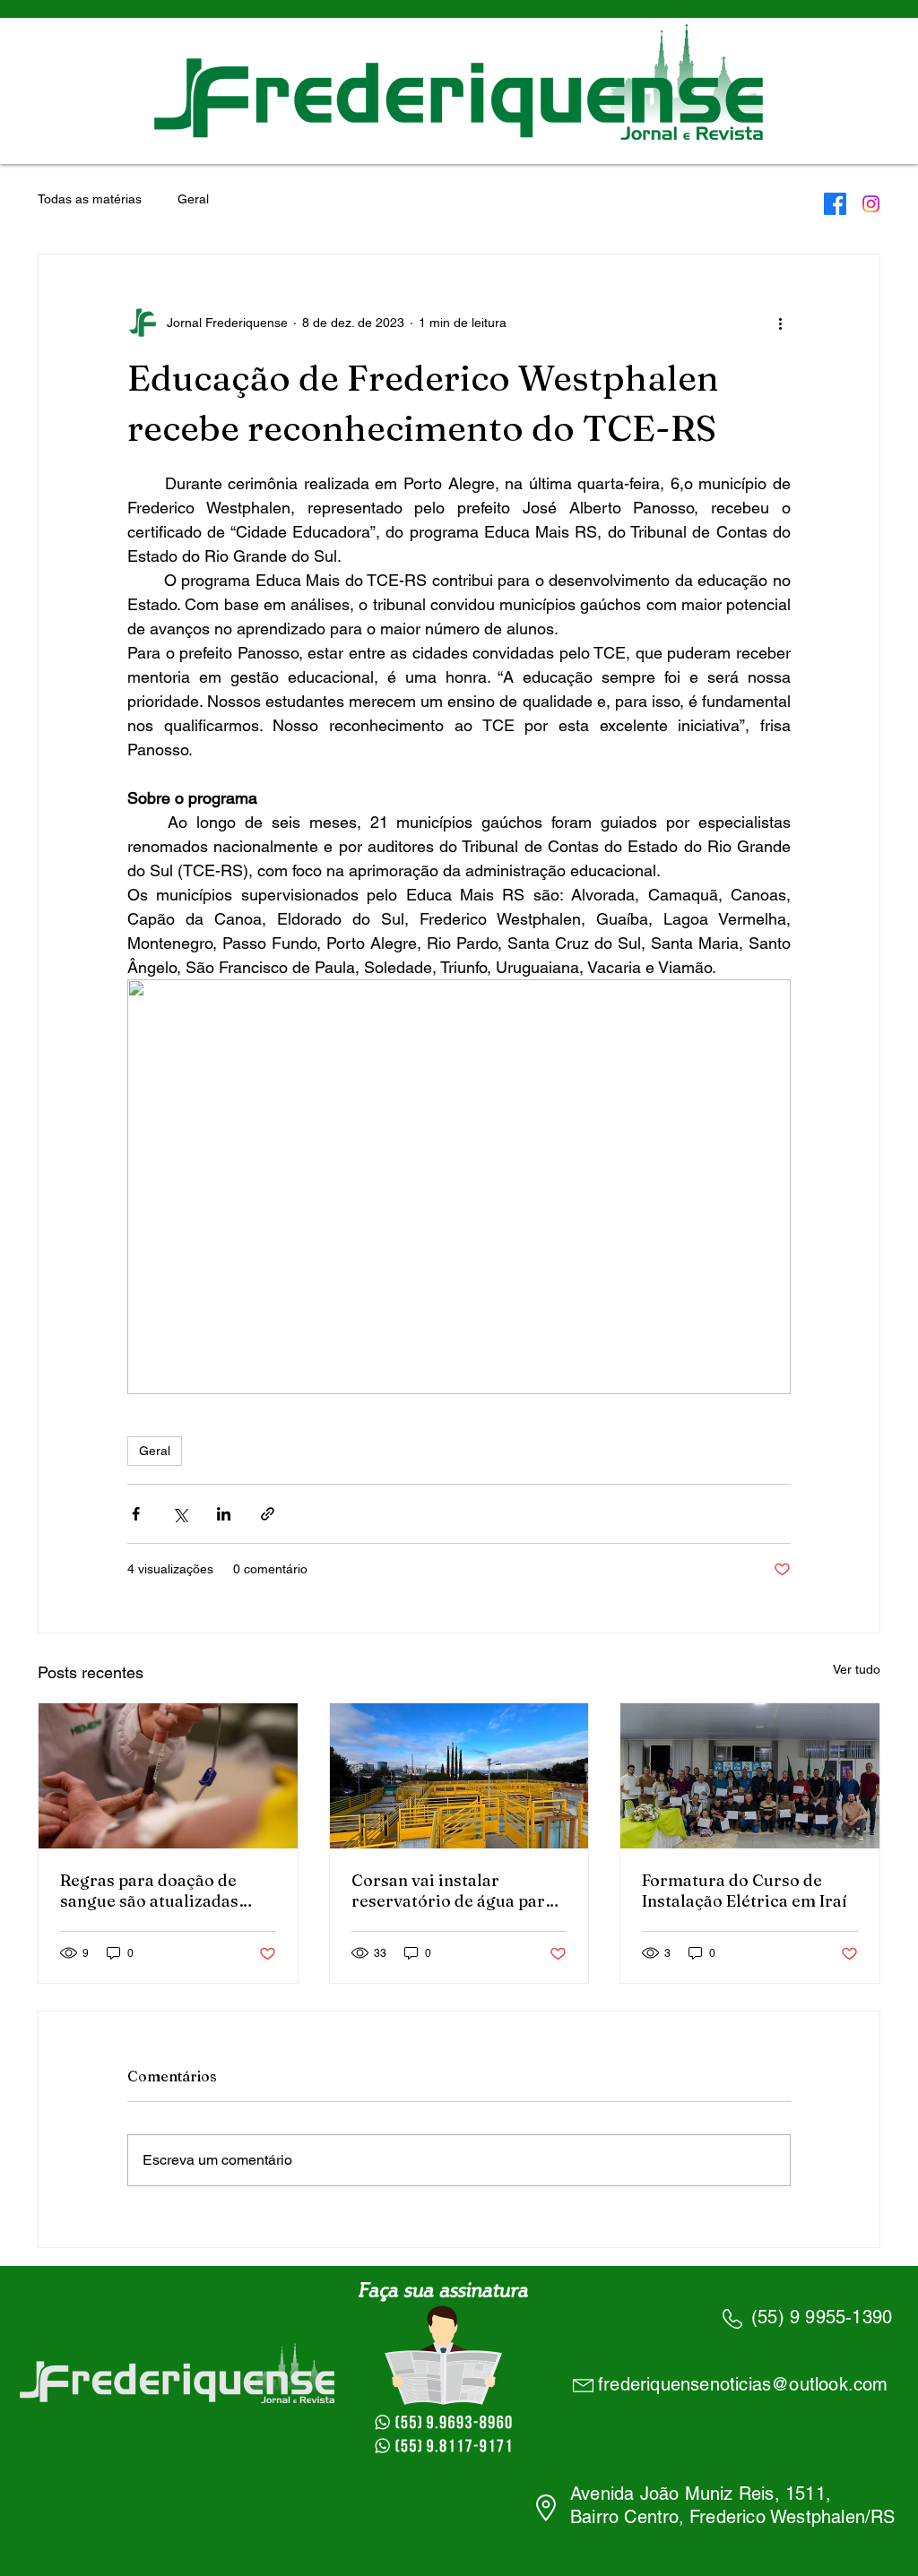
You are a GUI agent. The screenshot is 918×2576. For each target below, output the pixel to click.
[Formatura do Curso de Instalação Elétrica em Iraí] (750, 1776)
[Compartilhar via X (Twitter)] (180, 1514)
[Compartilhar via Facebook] (136, 1514)
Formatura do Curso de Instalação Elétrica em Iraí (745, 1891)
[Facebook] (835, 204)
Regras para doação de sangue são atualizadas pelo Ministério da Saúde (157, 1891)
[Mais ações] (780, 323)
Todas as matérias (90, 199)
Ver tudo (857, 1669)
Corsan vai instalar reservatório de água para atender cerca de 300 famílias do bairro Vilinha (453, 1891)
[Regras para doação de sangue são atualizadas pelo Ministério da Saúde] (168, 1776)
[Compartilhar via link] (268, 1514)
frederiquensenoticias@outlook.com (743, 2384)
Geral (193, 199)
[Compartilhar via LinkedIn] (224, 1514)
